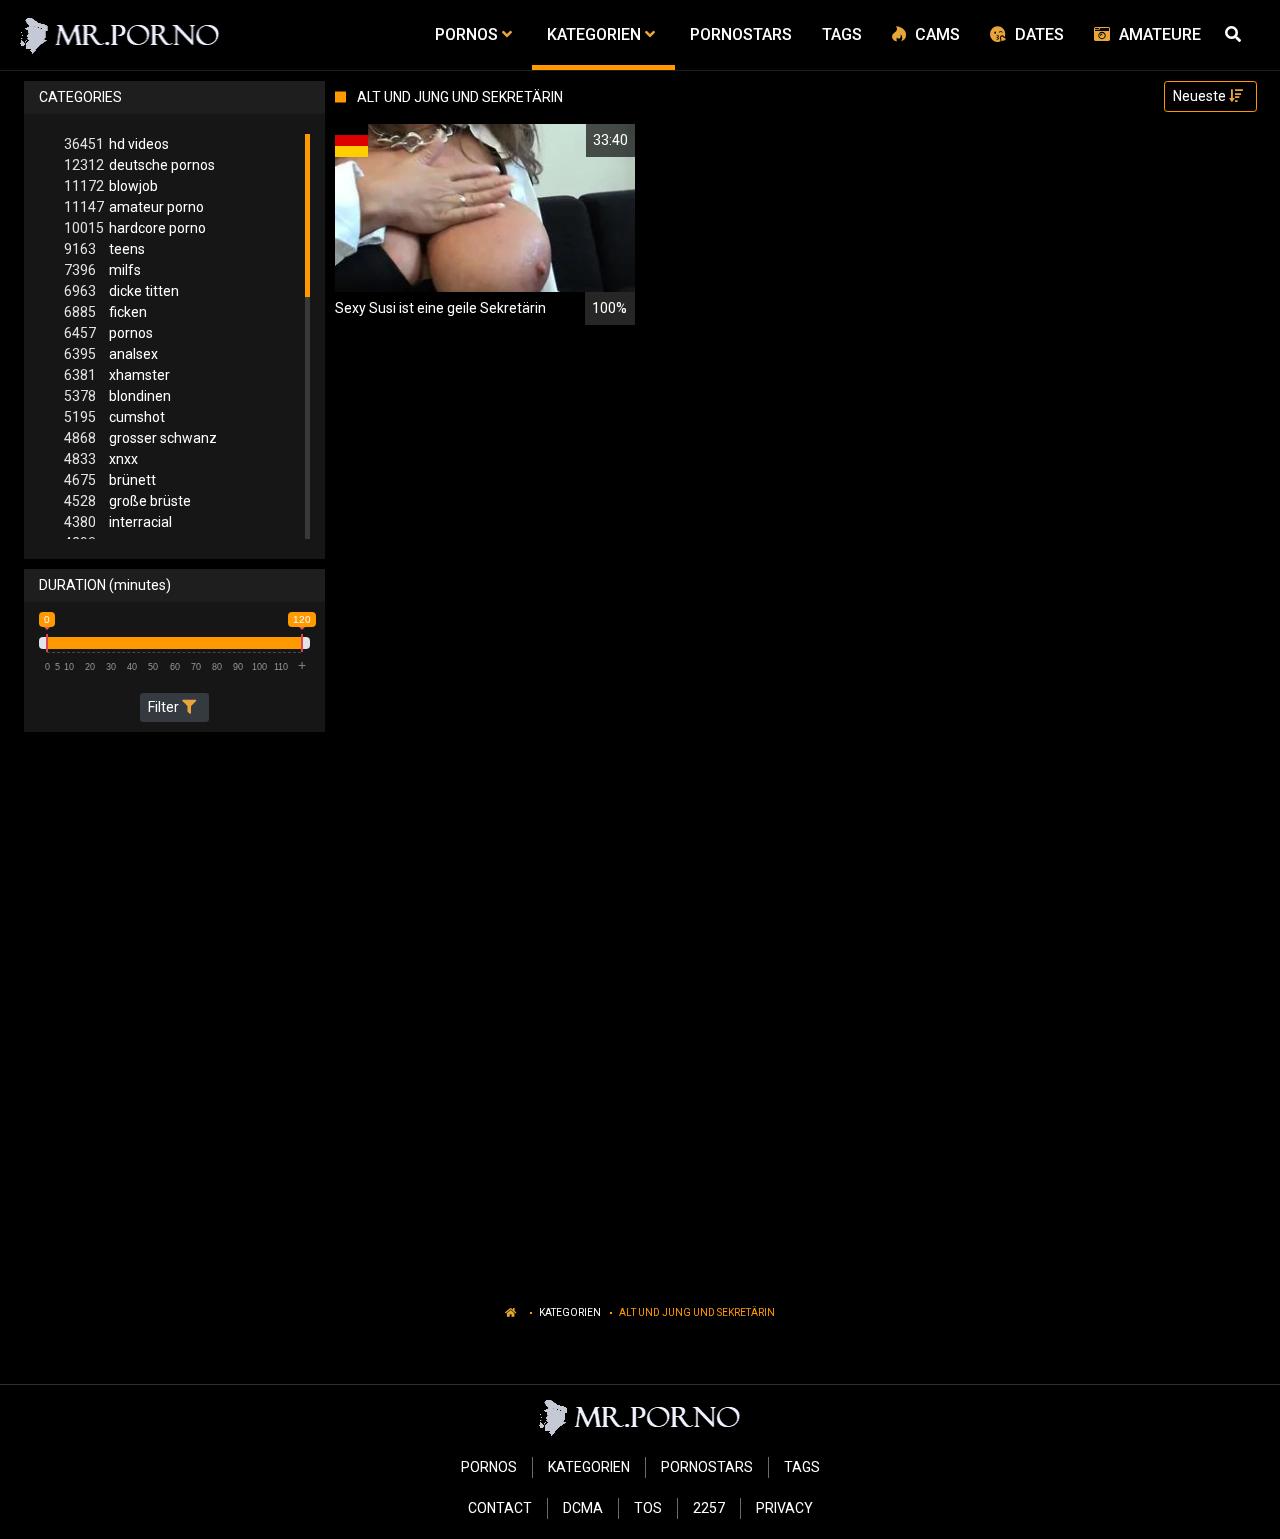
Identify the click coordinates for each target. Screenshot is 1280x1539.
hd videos (116, 144)
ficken (105, 312)
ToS (648, 1508)
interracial (118, 522)
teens (104, 249)
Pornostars (707, 1467)
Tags (802, 1467)
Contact (500, 1508)
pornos (108, 333)
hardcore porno (135, 228)
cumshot (114, 417)
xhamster (117, 375)
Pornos (489, 1467)
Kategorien (570, 1312)
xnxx (101, 459)
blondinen (117, 396)
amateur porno (134, 207)
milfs (102, 270)
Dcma (583, 1508)
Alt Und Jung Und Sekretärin (697, 1312)
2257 (709, 1508)
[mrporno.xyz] (120, 35)
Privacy (784, 1508)
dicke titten (121, 291)
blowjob (111, 186)
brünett (110, 480)
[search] (1236, 35)
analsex (111, 354)
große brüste (127, 501)
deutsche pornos (139, 165)
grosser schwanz (140, 438)
